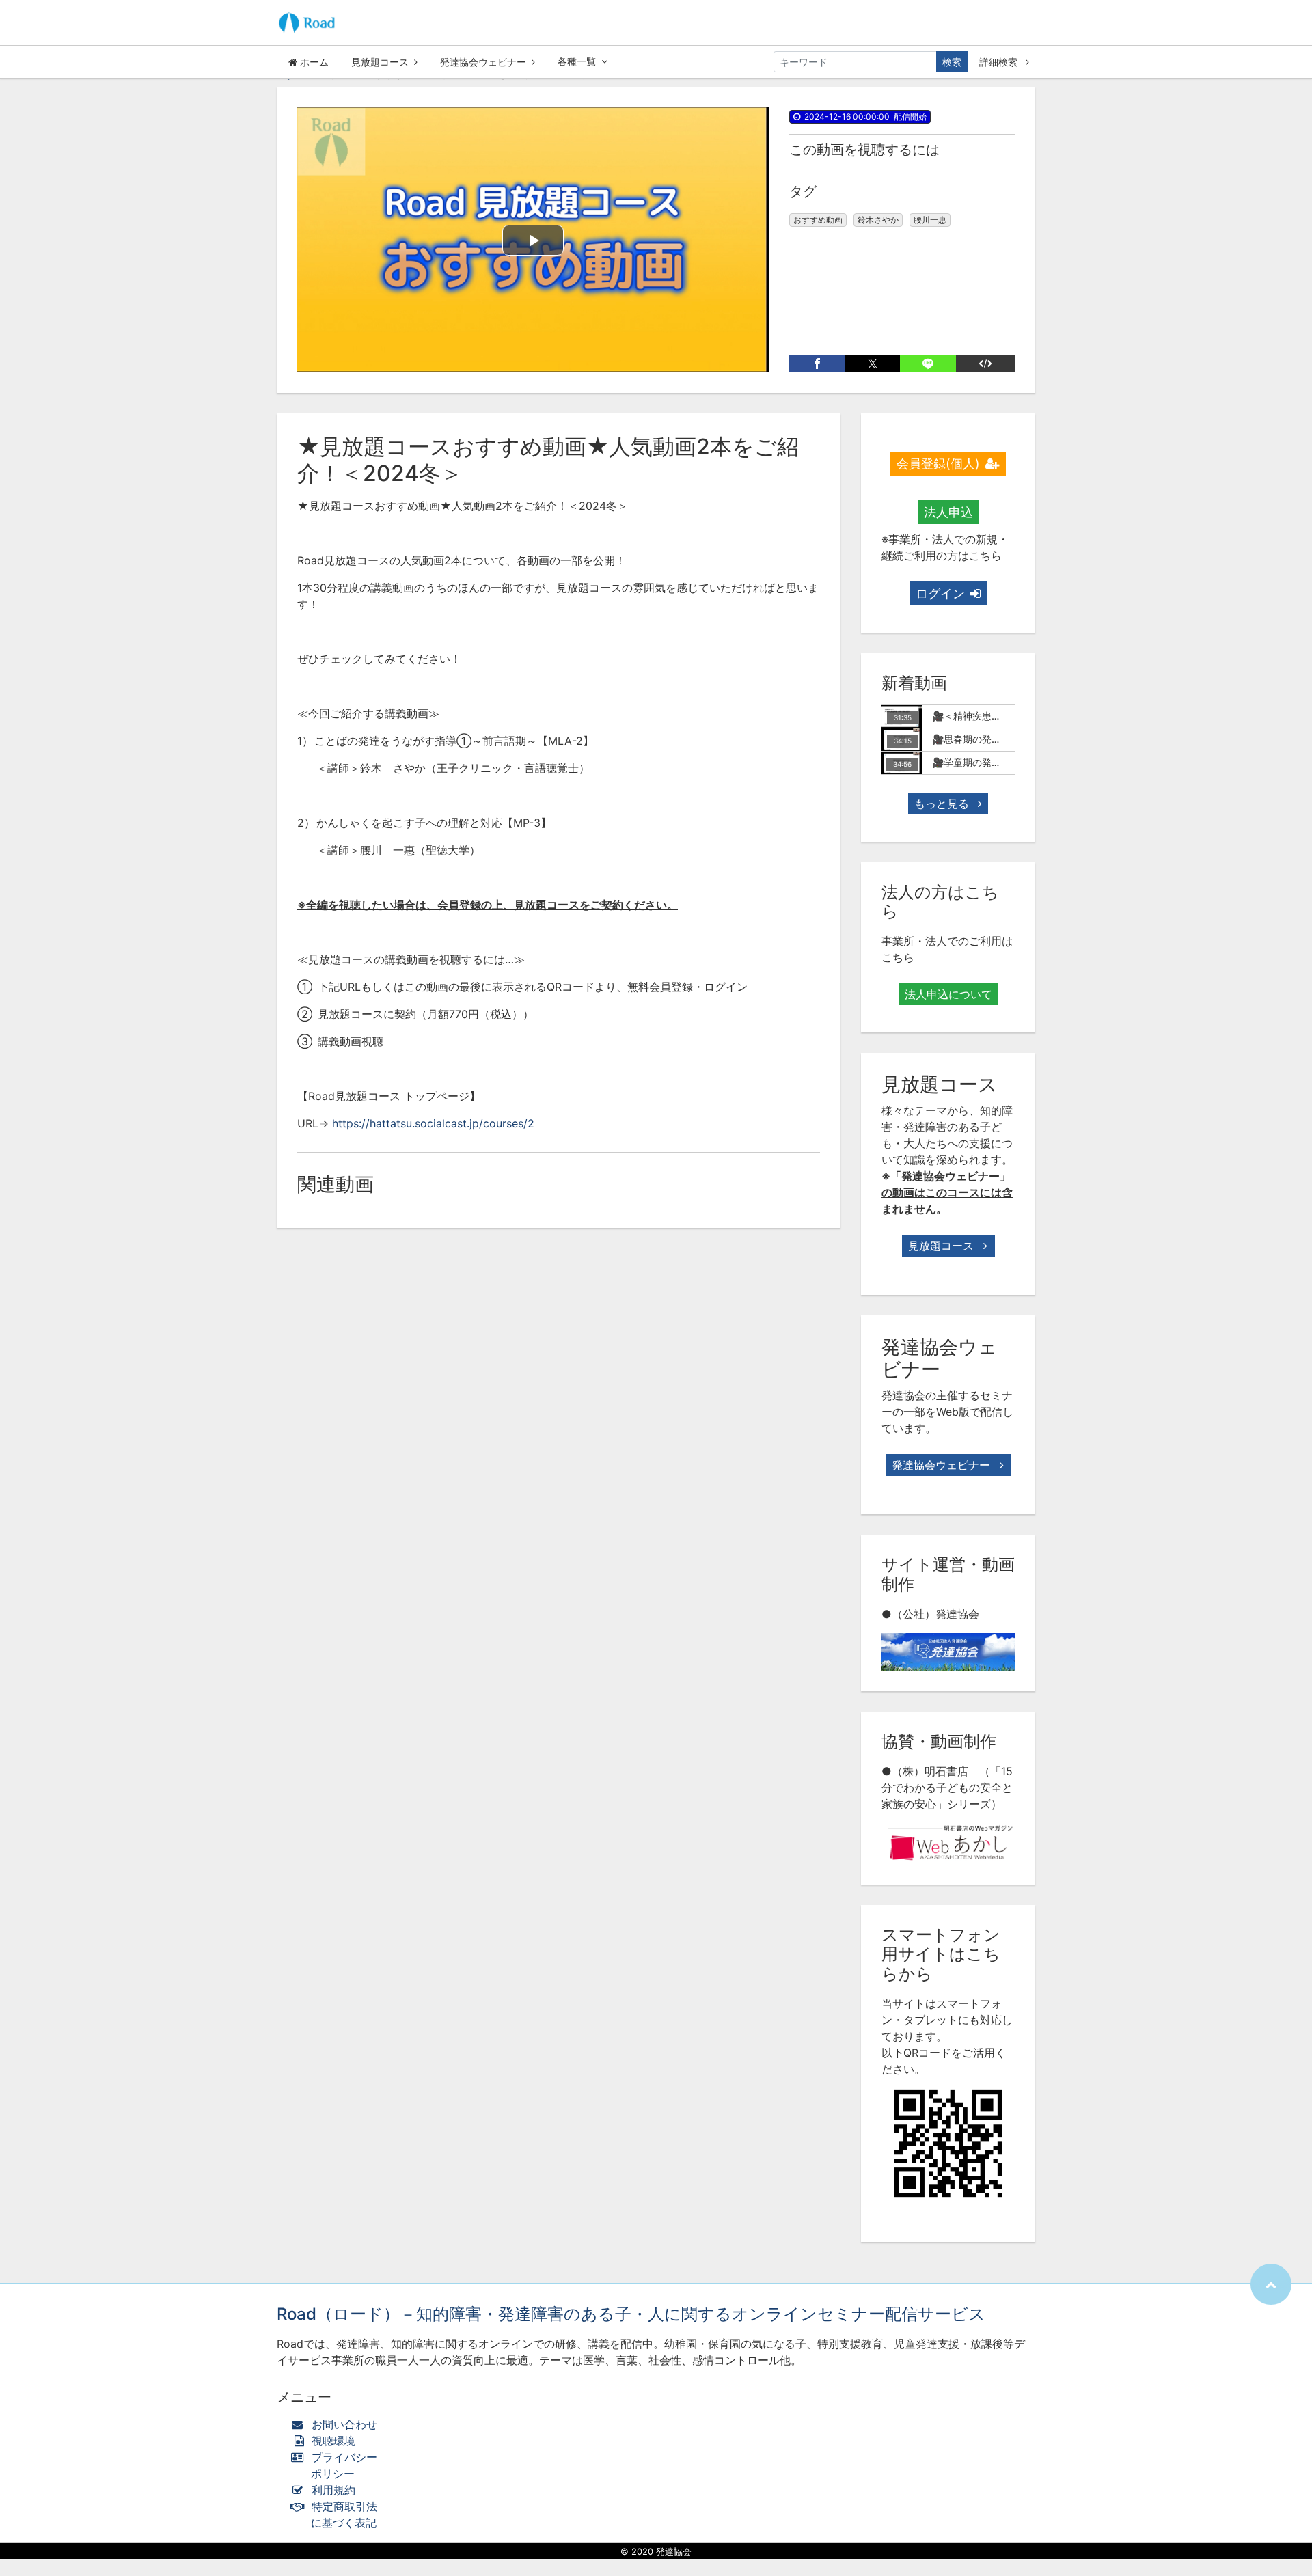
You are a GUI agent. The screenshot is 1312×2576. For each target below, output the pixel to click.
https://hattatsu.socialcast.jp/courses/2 (433, 1123)
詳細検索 (1000, 62)
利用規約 (333, 2490)
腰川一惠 (930, 220)
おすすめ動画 (818, 220)
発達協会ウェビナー (483, 62)
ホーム (313, 62)
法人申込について (948, 994)
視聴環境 (332, 2441)
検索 (952, 62)
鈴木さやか (878, 220)
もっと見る (943, 804)
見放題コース (380, 62)
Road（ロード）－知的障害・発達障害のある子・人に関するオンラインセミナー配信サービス (631, 2314)
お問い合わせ (344, 2424)
